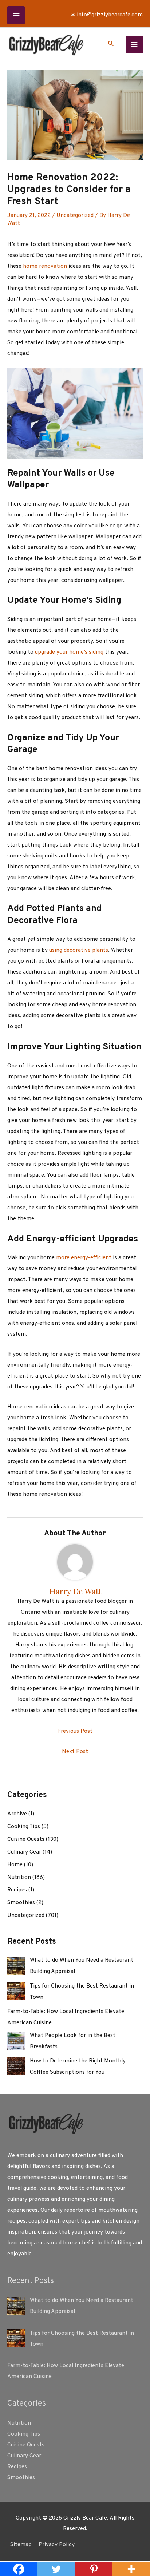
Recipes (17, 1890)
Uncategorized (75, 215)
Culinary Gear (24, 1852)
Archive (17, 1814)
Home (15, 1865)
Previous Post (75, 1731)
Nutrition (19, 1878)
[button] (111, 45)
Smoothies (21, 1903)
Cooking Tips (24, 1827)
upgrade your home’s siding (69, 652)
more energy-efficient (84, 1258)
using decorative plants (79, 950)
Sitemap (21, 2545)
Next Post (75, 1752)
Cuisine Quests (26, 1839)
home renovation (45, 266)
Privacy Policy (57, 2545)
